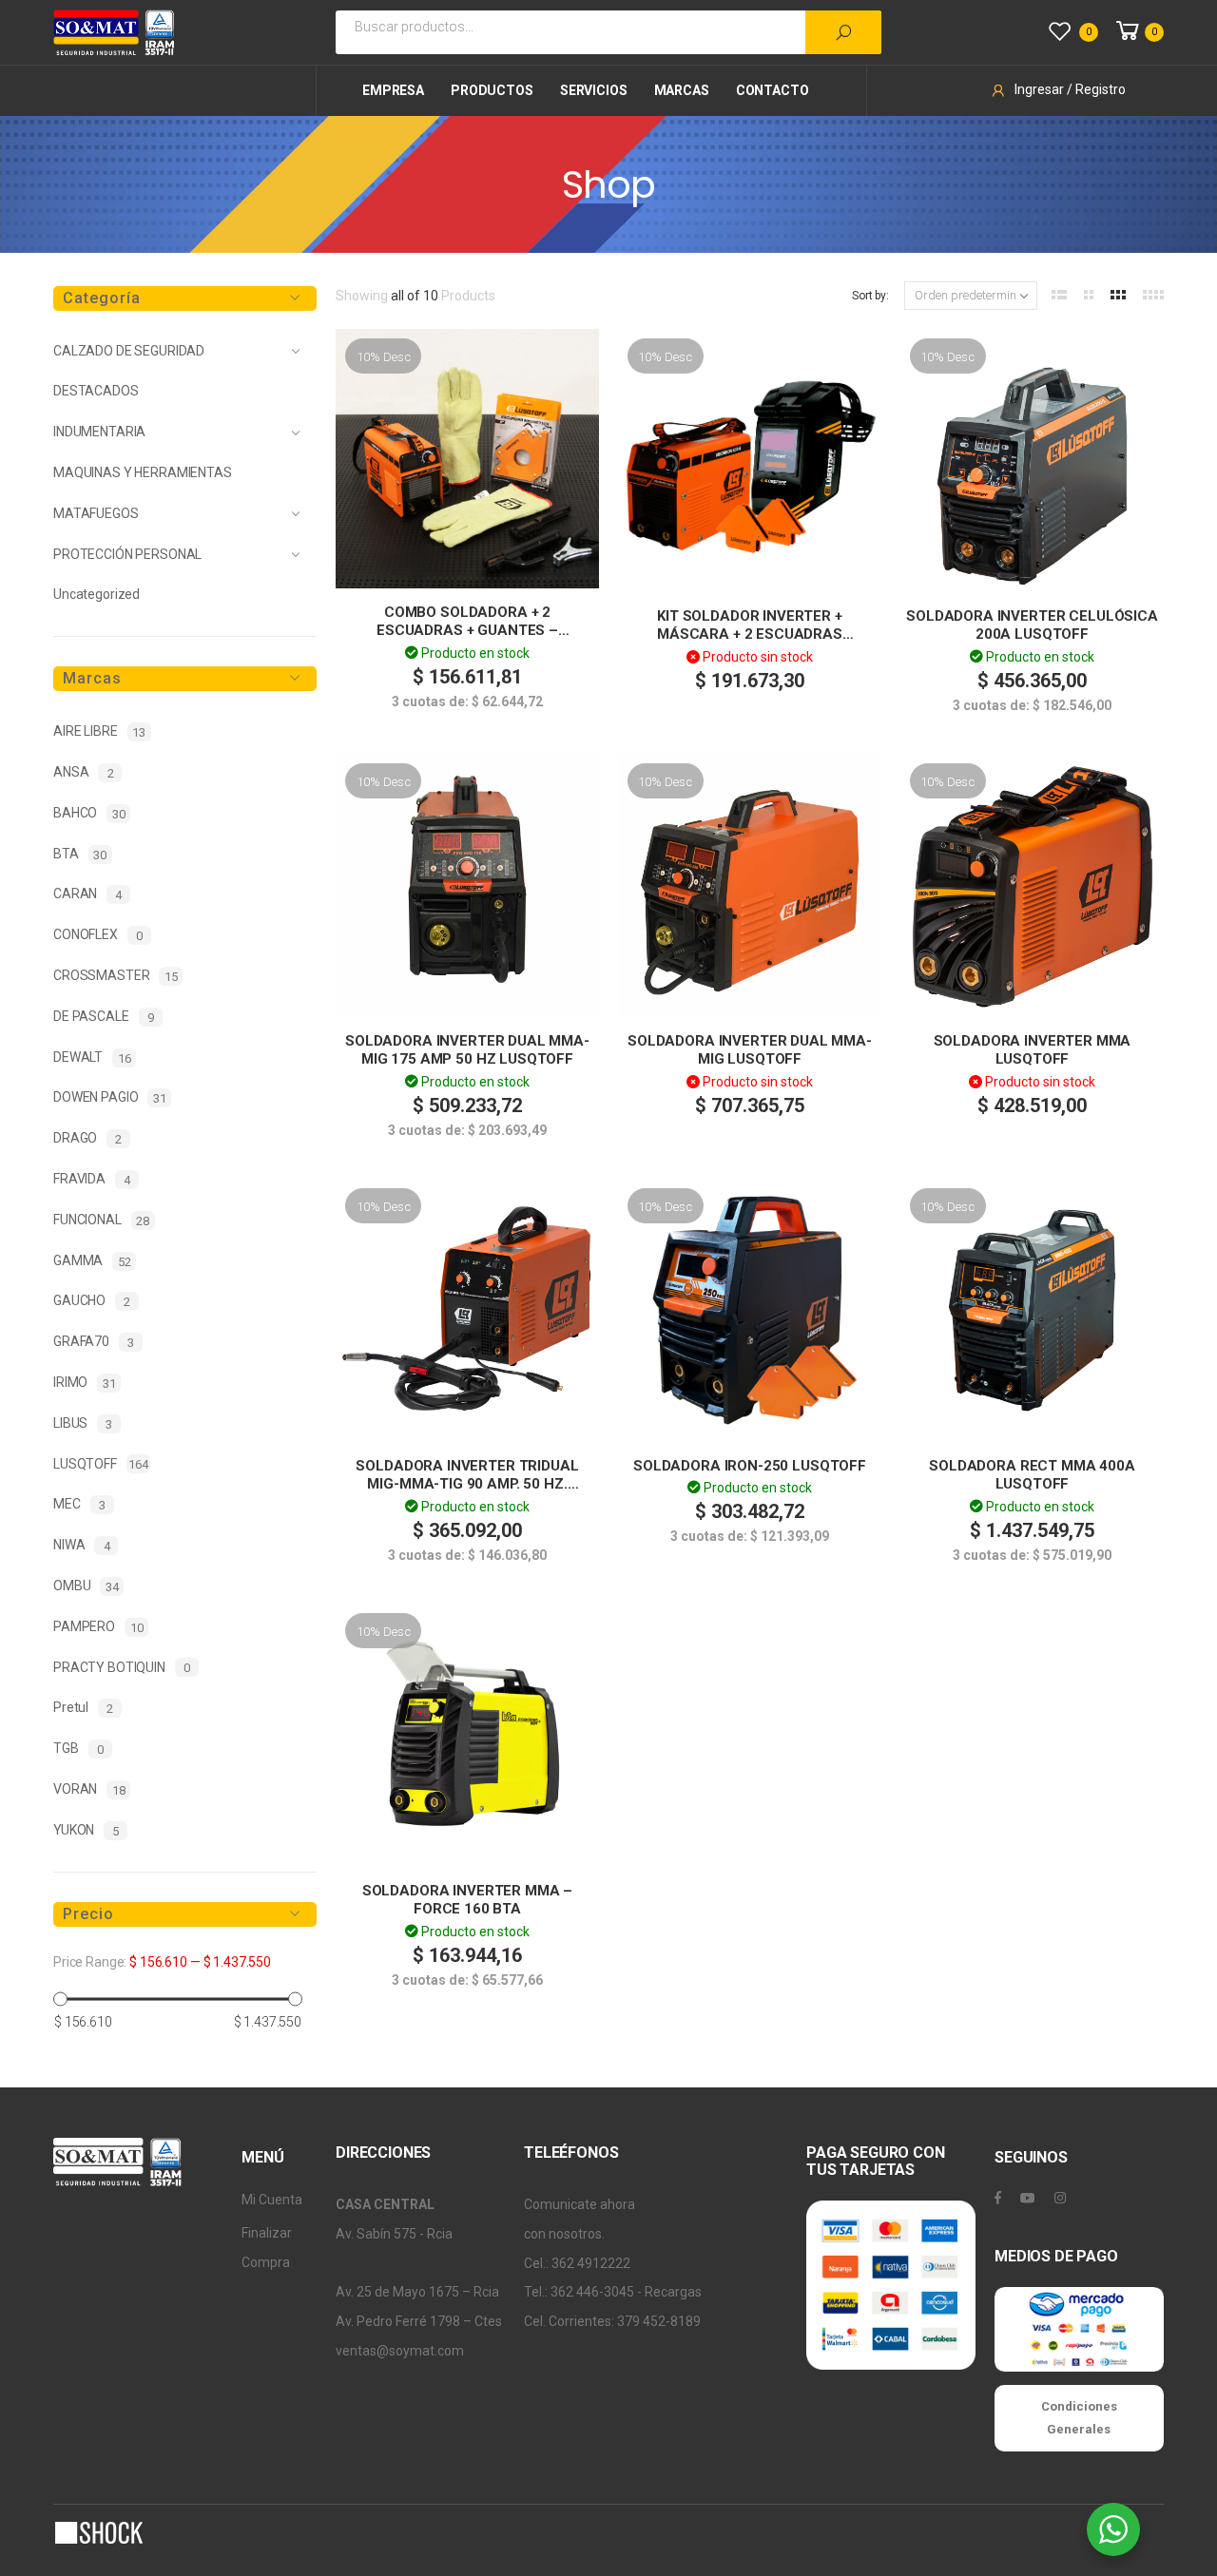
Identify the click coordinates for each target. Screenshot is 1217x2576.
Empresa (393, 90)
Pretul (83, 1708)
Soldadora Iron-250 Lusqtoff (750, 1466)
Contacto (773, 90)
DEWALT (92, 1057)
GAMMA (92, 1261)
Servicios (594, 90)
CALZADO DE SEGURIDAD (129, 351)
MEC (79, 1504)
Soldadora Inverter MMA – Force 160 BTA (467, 1900)
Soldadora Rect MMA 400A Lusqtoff (1032, 1475)
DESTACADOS (96, 391)
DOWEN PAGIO (110, 1097)
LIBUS (83, 1423)
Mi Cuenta (272, 2200)
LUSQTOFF (101, 1464)
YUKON (86, 1830)
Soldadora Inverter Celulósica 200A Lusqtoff (1032, 625)
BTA (80, 854)
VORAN (89, 1789)
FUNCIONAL (101, 1220)
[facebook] (998, 2198)
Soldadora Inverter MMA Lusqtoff (1033, 1050)
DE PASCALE (104, 1017)
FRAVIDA (92, 1179)
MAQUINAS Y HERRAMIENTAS (143, 472)
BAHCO (89, 813)
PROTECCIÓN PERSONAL (127, 554)
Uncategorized (97, 594)
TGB (78, 1749)
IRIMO (85, 1383)
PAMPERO (98, 1627)
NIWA (81, 1545)
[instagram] (1060, 2198)
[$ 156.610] (60, 1999)
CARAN (87, 894)
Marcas (682, 90)
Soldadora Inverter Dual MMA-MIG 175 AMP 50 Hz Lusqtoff (467, 1050)
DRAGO (87, 1138)
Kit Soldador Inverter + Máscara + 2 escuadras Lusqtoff (750, 634)
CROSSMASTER (116, 976)
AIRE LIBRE (99, 731)
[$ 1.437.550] (295, 1999)
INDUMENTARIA (99, 432)
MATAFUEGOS (96, 513)
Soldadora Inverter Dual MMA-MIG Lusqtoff (750, 1050)
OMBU (86, 1586)
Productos (492, 90)
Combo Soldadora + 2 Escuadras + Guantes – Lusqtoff (467, 631)
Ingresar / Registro (1070, 89)
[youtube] (1028, 2198)
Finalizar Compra (267, 2248)
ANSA (83, 772)
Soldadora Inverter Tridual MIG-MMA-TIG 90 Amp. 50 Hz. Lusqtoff (467, 1484)
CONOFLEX (98, 935)
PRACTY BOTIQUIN (122, 1668)
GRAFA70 (94, 1342)
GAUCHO (92, 1301)
